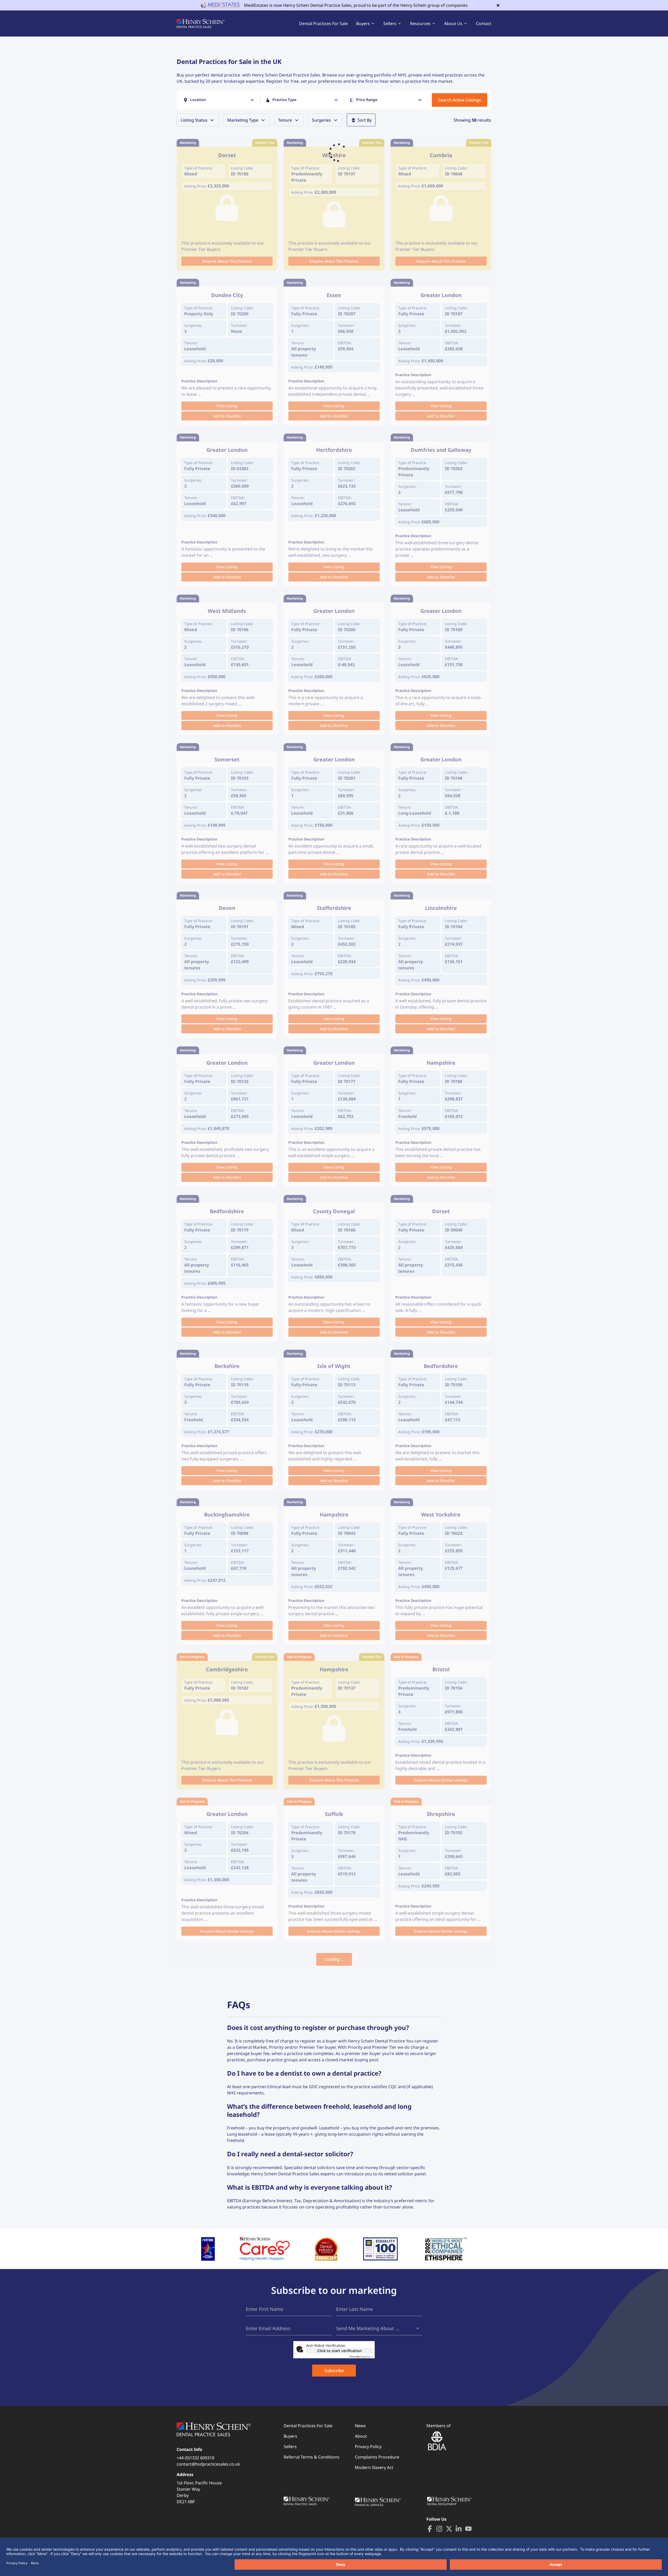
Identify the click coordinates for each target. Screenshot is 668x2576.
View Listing (227, 406)
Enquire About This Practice (227, 261)
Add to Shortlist (227, 416)
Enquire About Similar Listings (441, 1780)
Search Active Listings (460, 100)
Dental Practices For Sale (323, 23)
